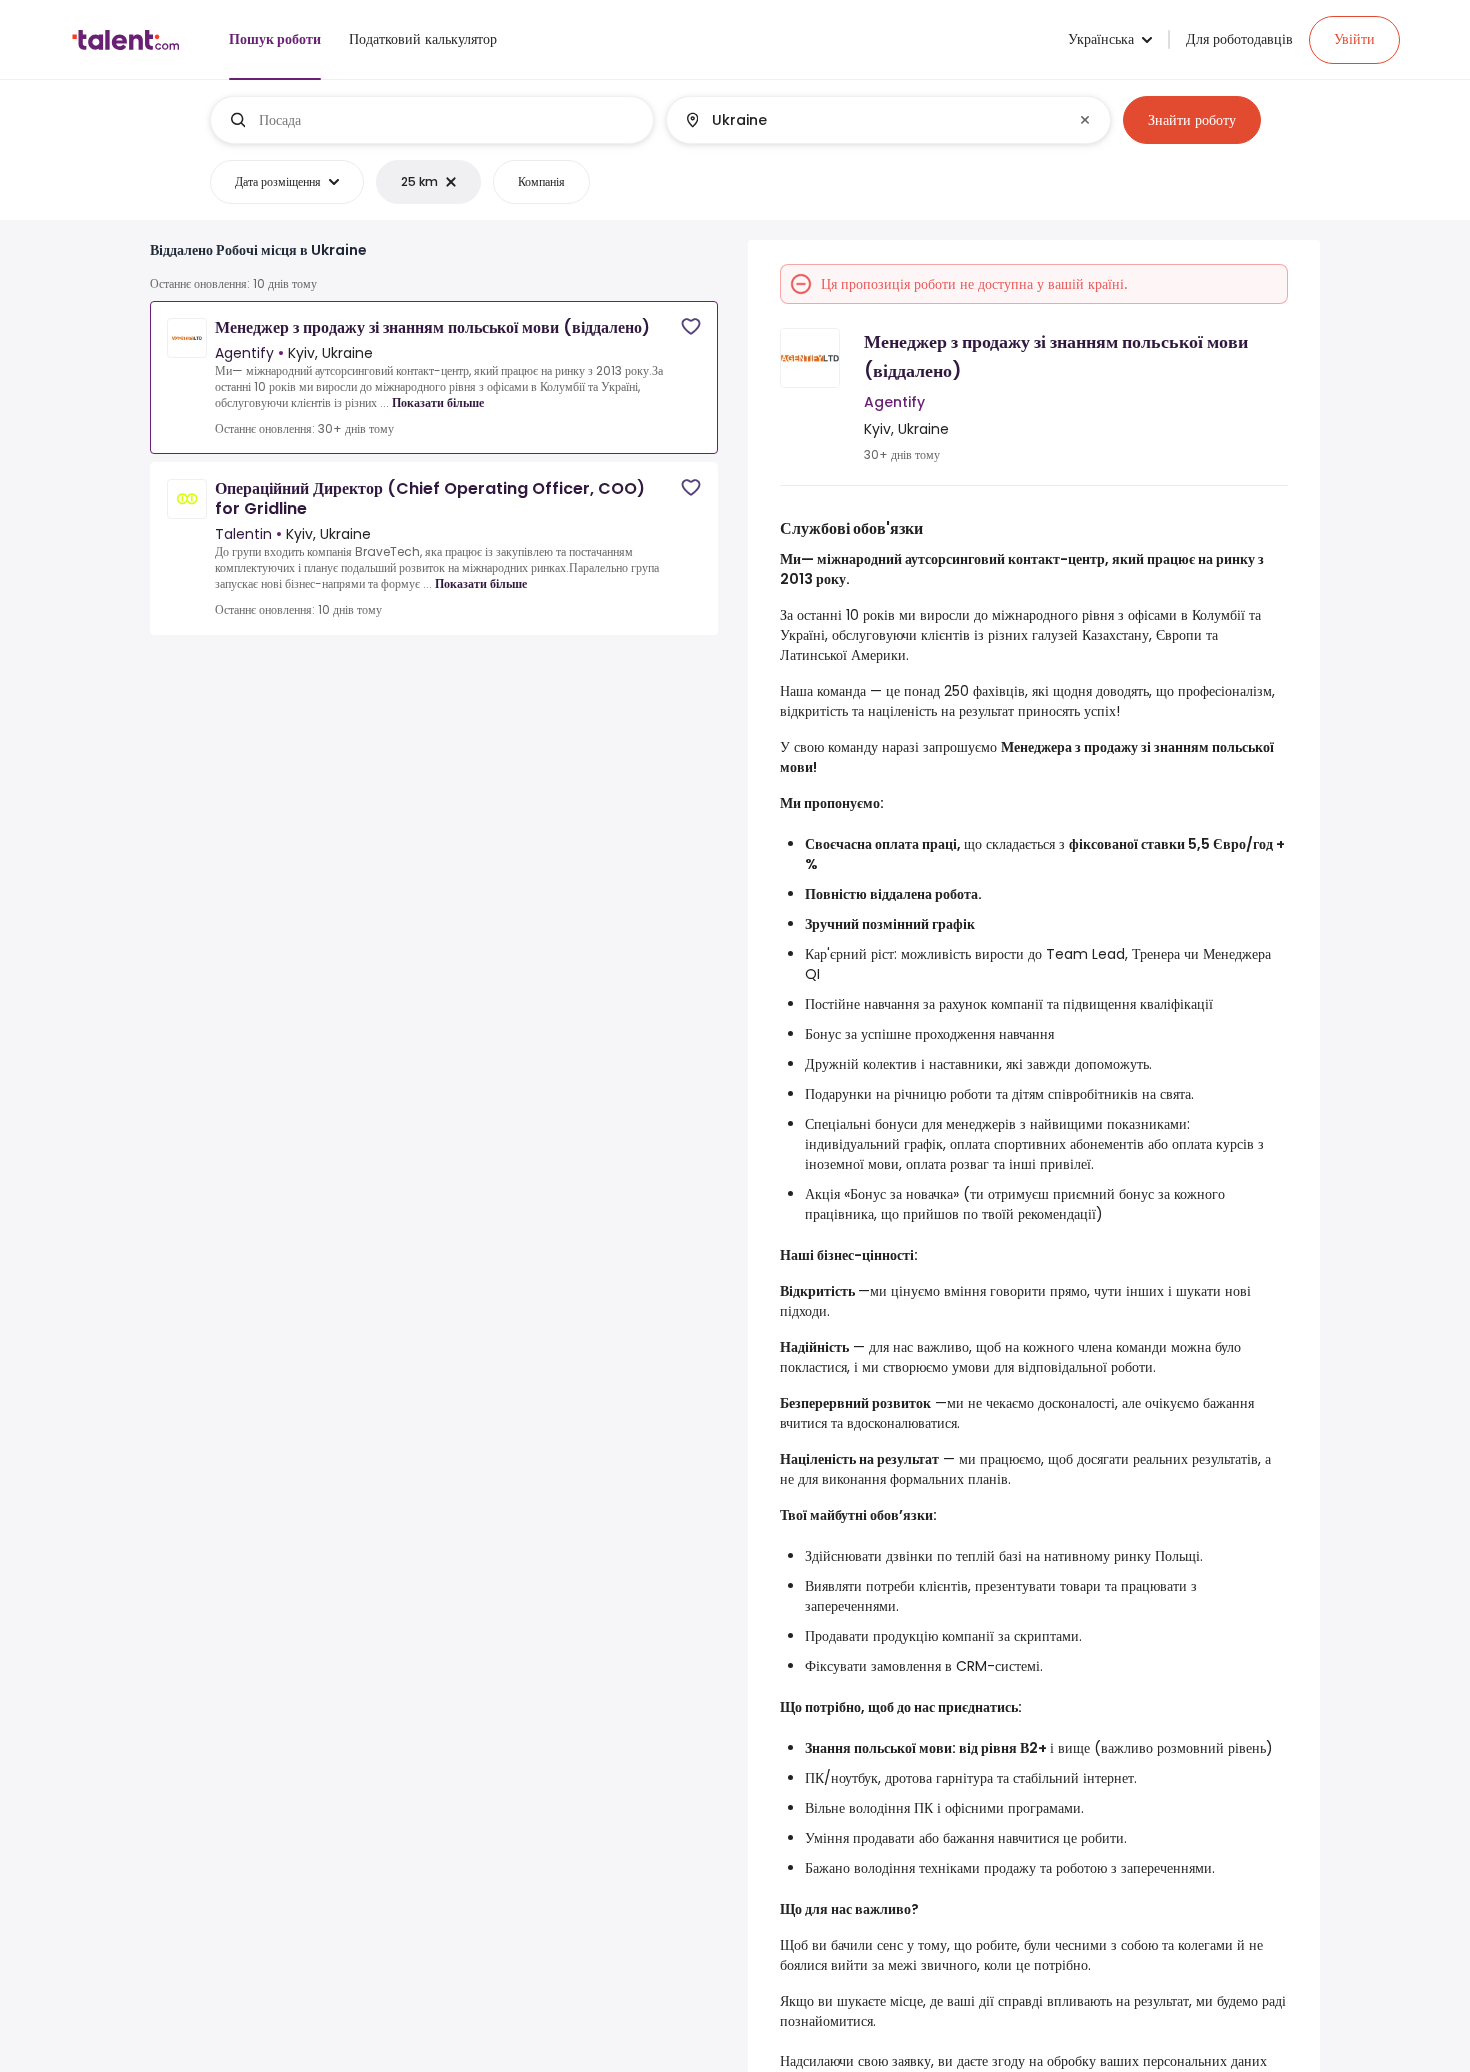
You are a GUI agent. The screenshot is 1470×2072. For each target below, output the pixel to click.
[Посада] (432, 120)
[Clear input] (1085, 120)
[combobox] (448, 120)
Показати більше (438, 402)
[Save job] (691, 326)
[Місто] (871, 120)
